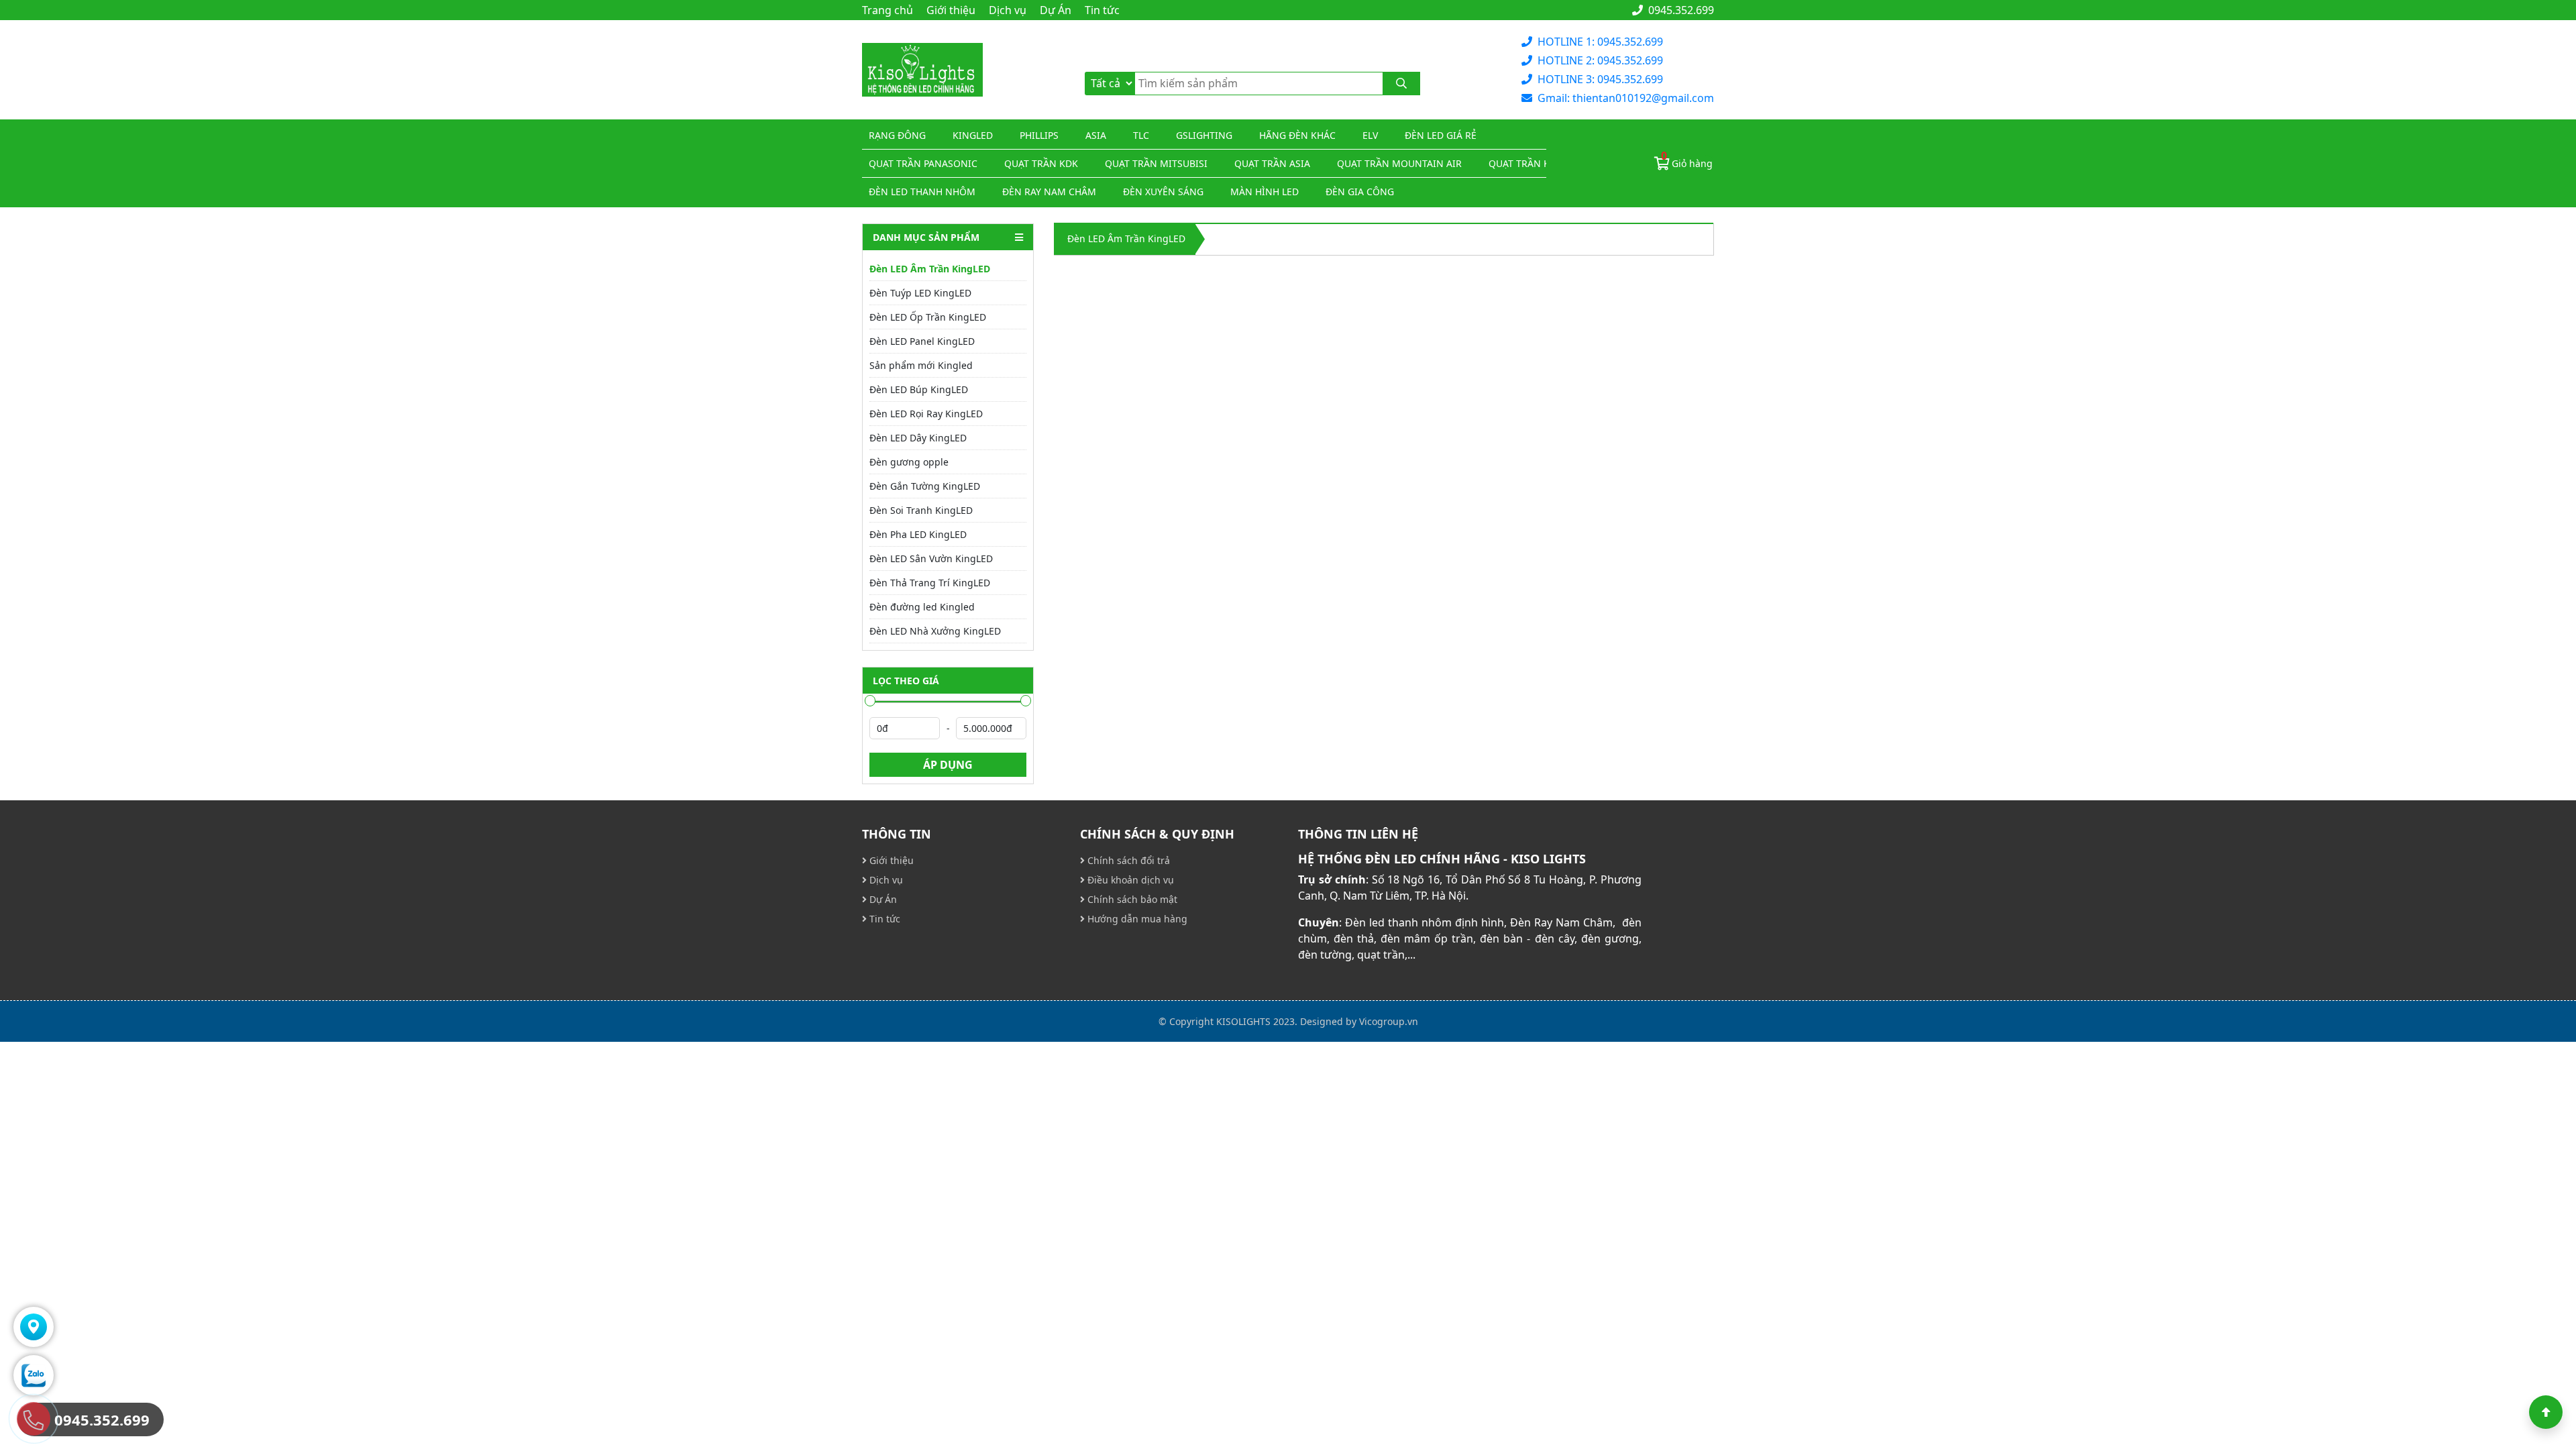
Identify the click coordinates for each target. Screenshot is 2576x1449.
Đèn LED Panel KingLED (922, 341)
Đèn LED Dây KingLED (918, 438)
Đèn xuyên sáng (1163, 192)
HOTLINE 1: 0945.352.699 (1600, 42)
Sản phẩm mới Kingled (921, 365)
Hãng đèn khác (1297, 135)
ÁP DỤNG (948, 765)
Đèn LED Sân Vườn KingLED (931, 558)
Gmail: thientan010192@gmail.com (1626, 98)
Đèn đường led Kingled (922, 607)
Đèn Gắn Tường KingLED (925, 486)
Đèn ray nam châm (1049, 192)
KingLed (973, 135)
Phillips (1039, 135)
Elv (1370, 135)
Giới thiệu (951, 10)
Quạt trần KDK (1041, 163)
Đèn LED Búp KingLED (919, 389)
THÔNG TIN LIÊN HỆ (1358, 834)
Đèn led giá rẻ (1441, 135)
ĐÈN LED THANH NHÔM (922, 192)
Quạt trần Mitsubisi (1156, 163)
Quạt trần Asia (1272, 163)
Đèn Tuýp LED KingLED (920, 293)
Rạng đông (897, 135)
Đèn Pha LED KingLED (918, 534)
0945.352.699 (1680, 10)
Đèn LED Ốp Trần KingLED (928, 317)
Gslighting (1204, 135)
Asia (1096, 135)
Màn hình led (1265, 192)
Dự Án (1056, 10)
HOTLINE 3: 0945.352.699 (1600, 79)
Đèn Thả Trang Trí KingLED (930, 583)
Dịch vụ (1008, 10)
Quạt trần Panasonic (923, 163)
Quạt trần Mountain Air (1399, 163)
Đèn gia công (1360, 192)
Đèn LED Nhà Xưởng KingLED (935, 631)
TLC (1141, 135)
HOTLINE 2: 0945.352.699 (1600, 60)
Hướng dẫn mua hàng (1136, 919)
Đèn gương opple (909, 462)
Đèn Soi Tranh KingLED (921, 510)
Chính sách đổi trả (1127, 860)
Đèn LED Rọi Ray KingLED (926, 414)
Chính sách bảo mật (1131, 899)
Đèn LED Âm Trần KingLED (930, 269)
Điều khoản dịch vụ (1129, 880)
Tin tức (1102, 10)
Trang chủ (888, 10)
